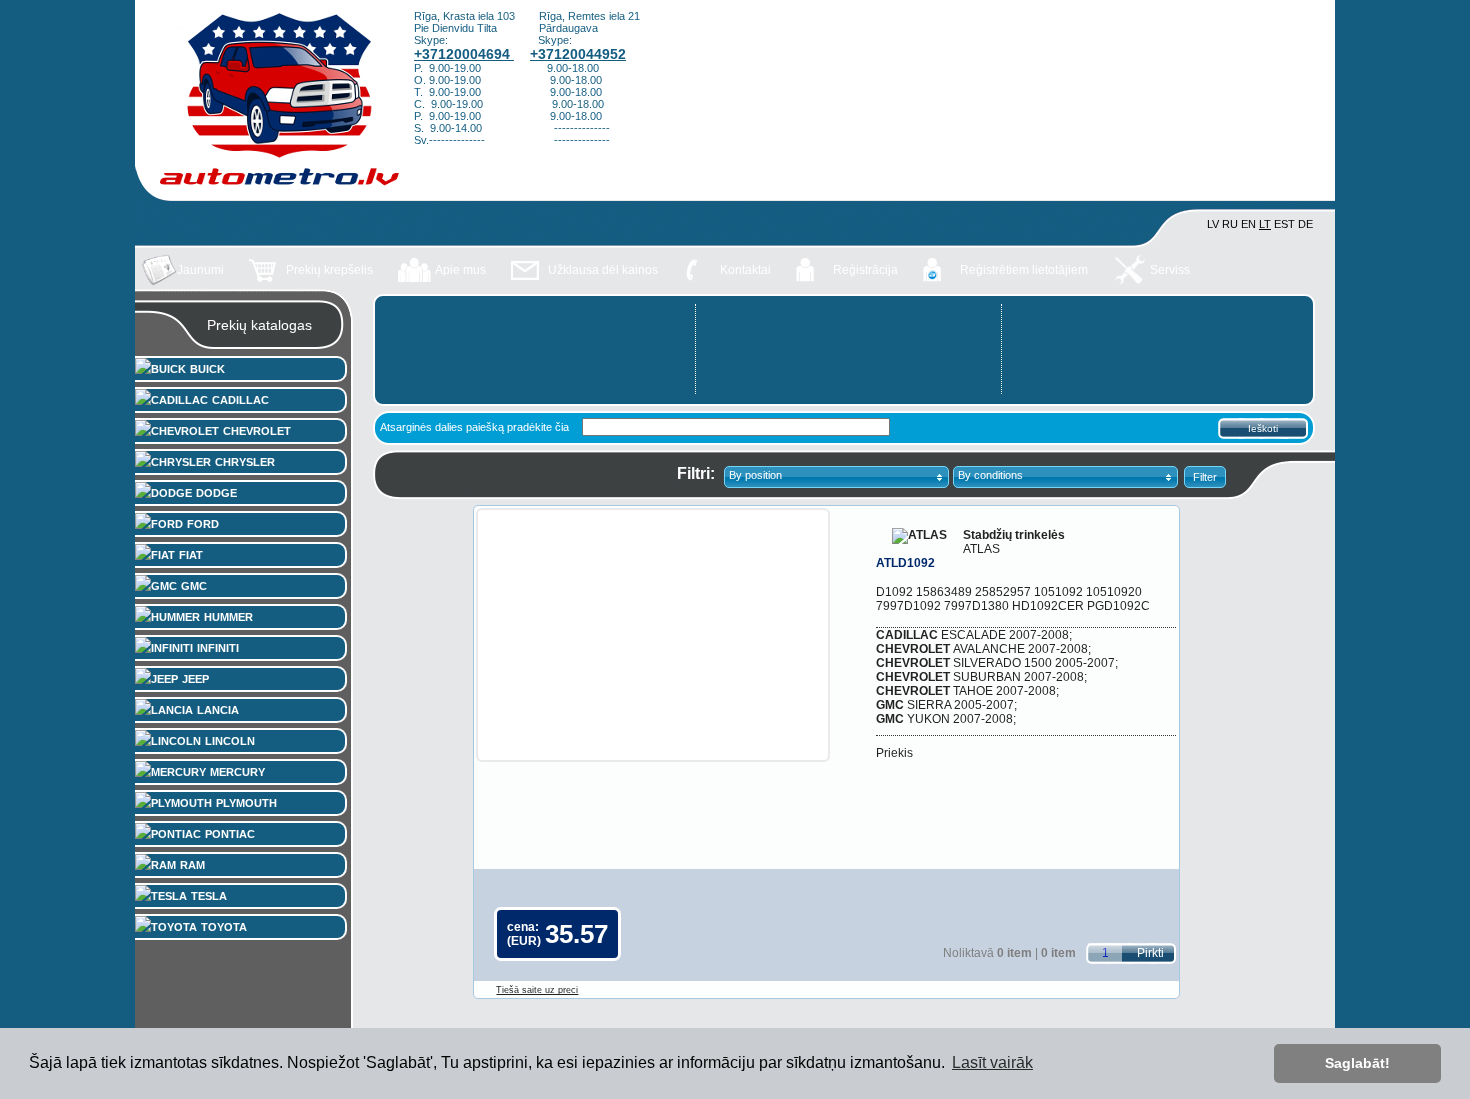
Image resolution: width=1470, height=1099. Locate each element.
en (1248, 224)
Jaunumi (200, 270)
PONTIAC (230, 834)
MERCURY (237, 772)
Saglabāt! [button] (1357, 1063)
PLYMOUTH (246, 803)
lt (1265, 224)
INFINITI (218, 648)
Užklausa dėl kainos (603, 270)
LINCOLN (230, 741)
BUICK (207, 369)
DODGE (216, 493)
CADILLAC (240, 400)
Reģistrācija (865, 270)
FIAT (191, 555)
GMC (194, 586)
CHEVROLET (257, 431)
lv (1213, 224)
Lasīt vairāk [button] (992, 1062)
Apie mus (460, 270)
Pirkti (1150, 953)
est (1284, 224)
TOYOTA (224, 927)
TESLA (209, 896)
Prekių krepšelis (329, 270)
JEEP (195, 679)
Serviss (1170, 270)
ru (1230, 224)
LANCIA (218, 710)
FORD (203, 524)
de (1305, 224)
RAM (192, 865)
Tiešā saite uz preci (537, 990)
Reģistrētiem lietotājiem (1024, 270)
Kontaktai (745, 270)
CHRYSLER (245, 462)
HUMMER (228, 617)
